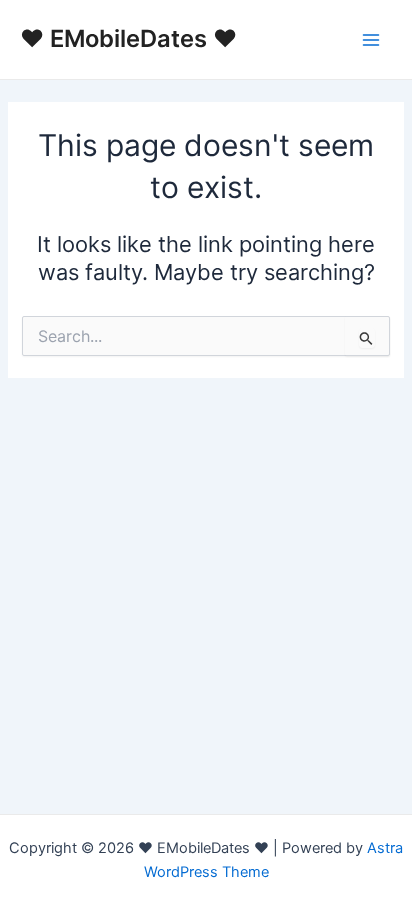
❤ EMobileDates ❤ (128, 38)
